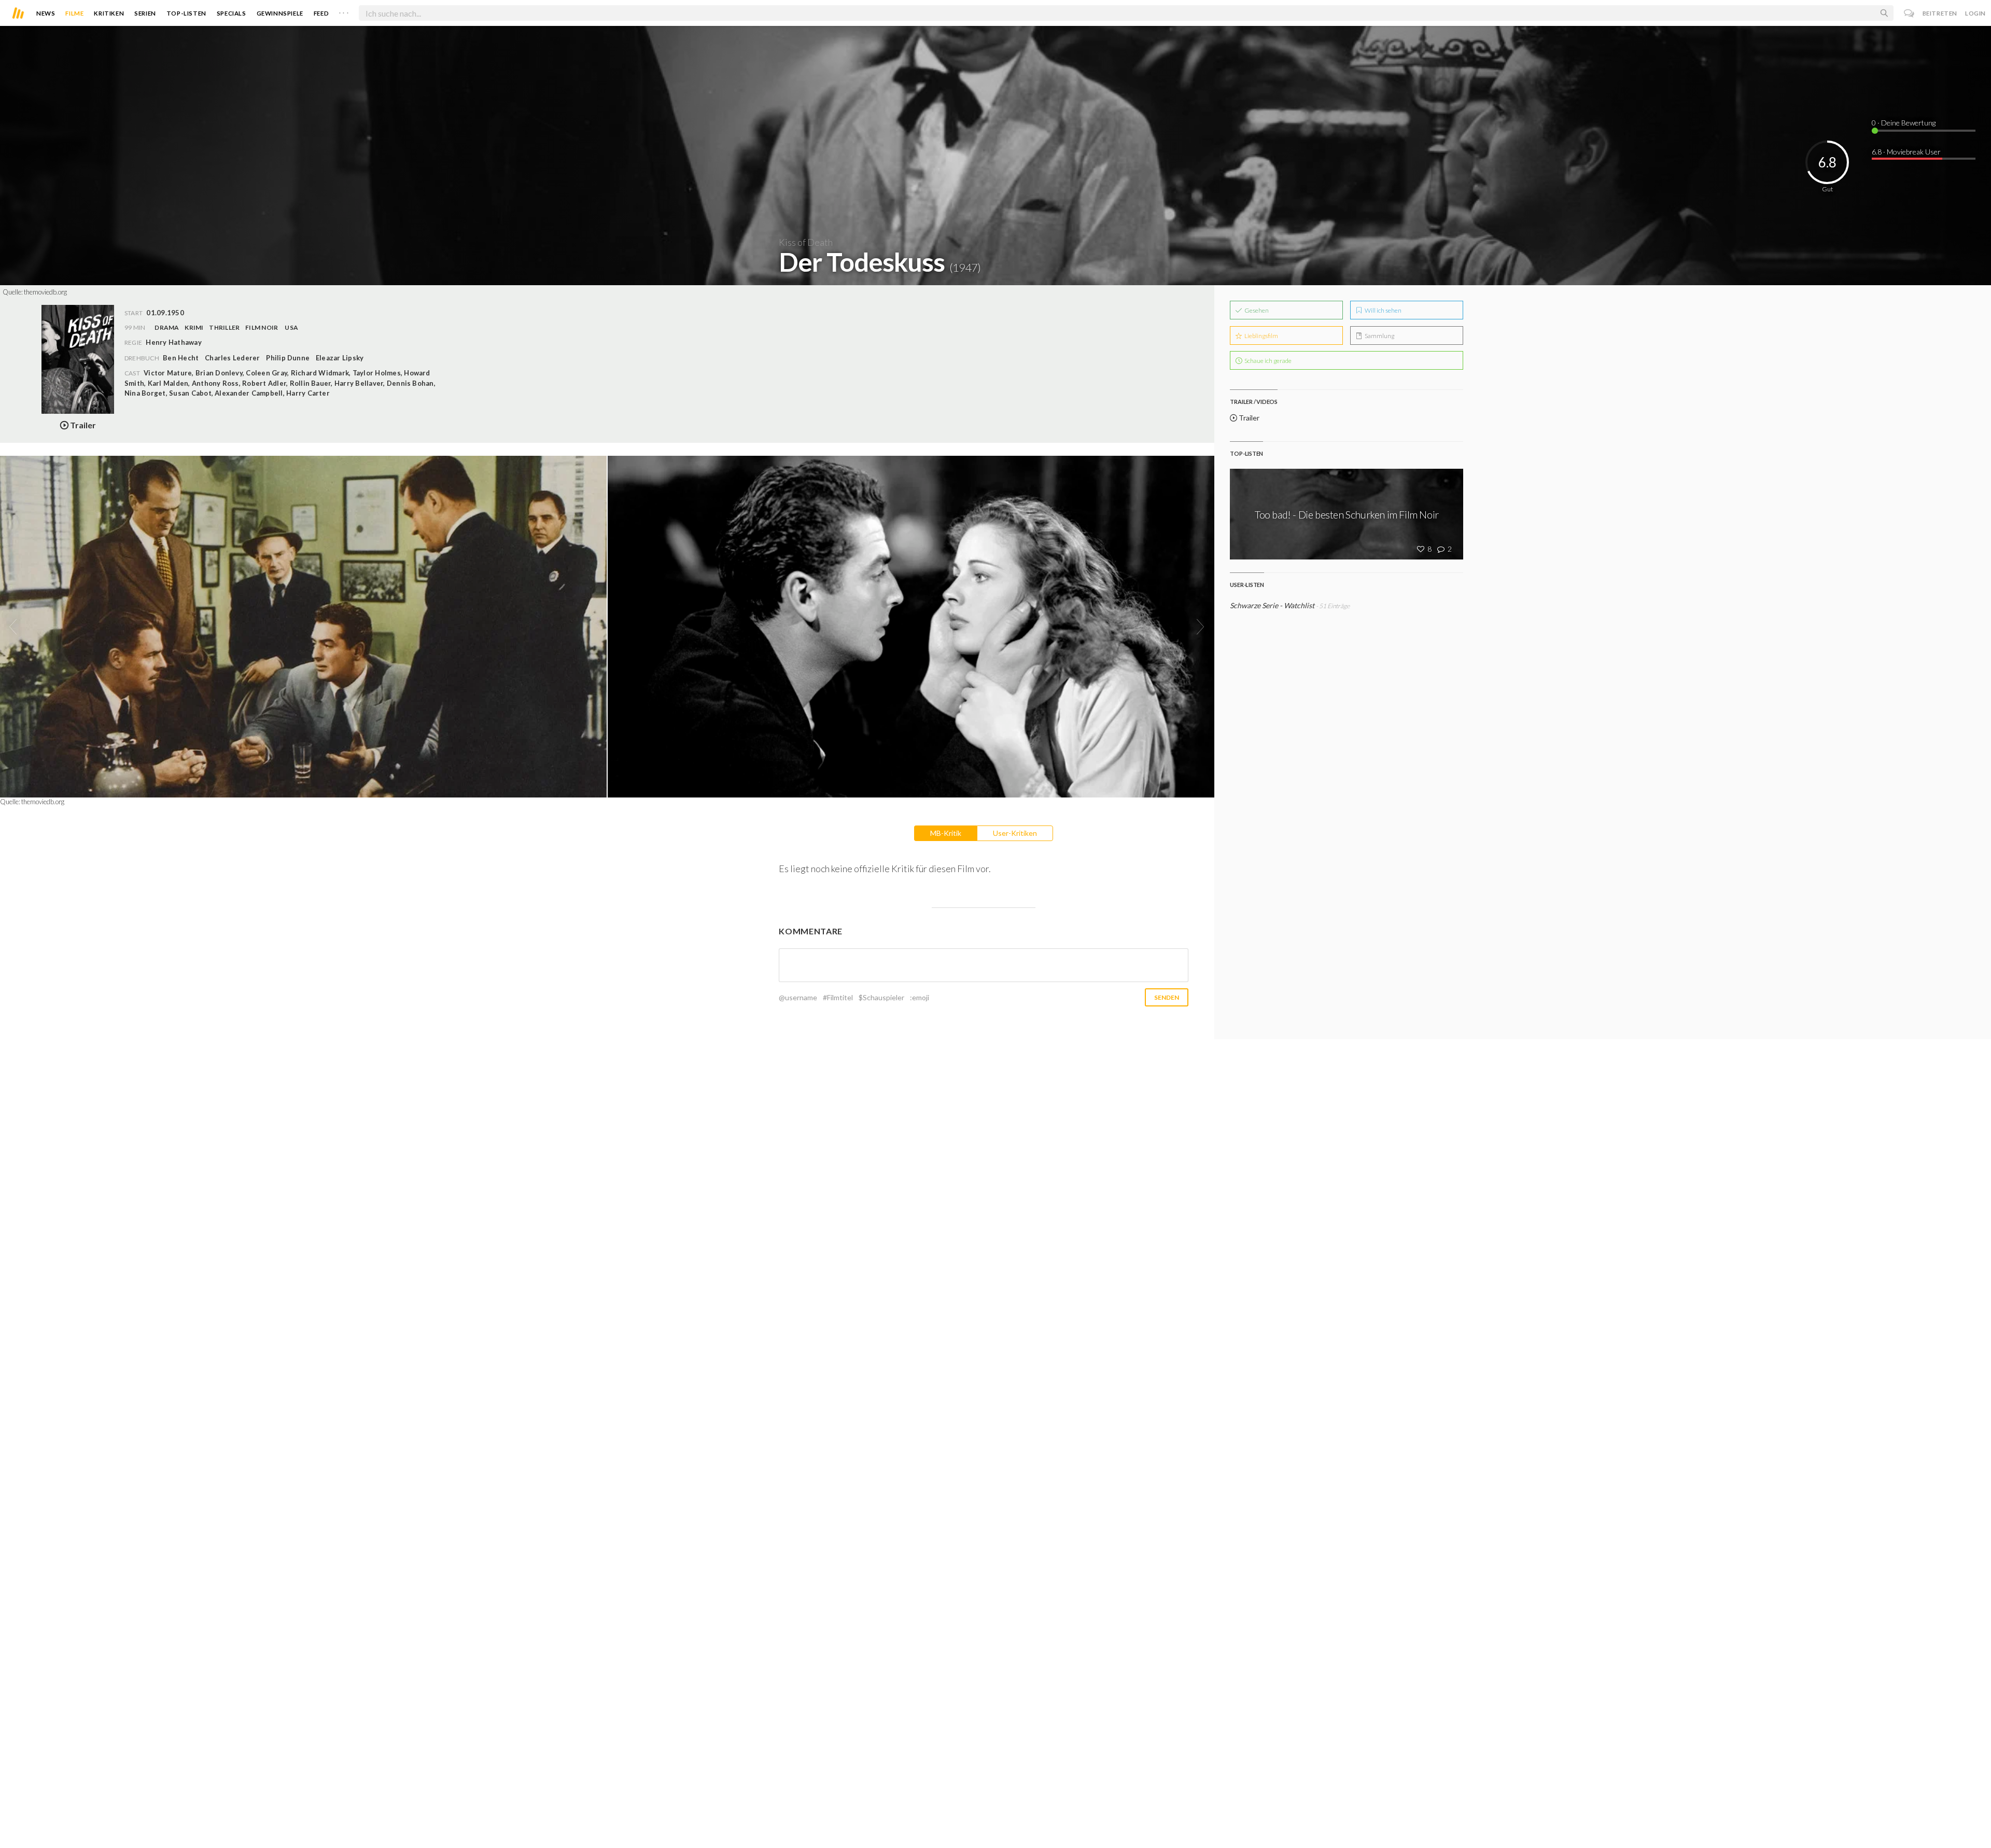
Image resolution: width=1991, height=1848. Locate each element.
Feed (321, 13)
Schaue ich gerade (1267, 361)
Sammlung (1379, 336)
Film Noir (262, 327)
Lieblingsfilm (1261, 336)
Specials (232, 13)
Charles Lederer (233, 358)
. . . (344, 11)
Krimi (194, 327)
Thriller (224, 327)
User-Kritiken (1015, 833)
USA (291, 327)
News (46, 13)
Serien (145, 13)
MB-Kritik (946, 833)
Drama (167, 327)
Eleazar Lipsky (340, 358)
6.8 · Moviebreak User (1906, 152)
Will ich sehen (1383, 310)
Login (1975, 13)
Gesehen (1256, 310)
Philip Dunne (288, 358)
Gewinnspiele (280, 13)
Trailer (1248, 418)
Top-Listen (186, 13)
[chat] (1909, 13)
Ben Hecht (181, 358)
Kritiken (109, 13)
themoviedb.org (45, 292)
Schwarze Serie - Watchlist (1272, 605)
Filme (74, 13)
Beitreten (1940, 13)
